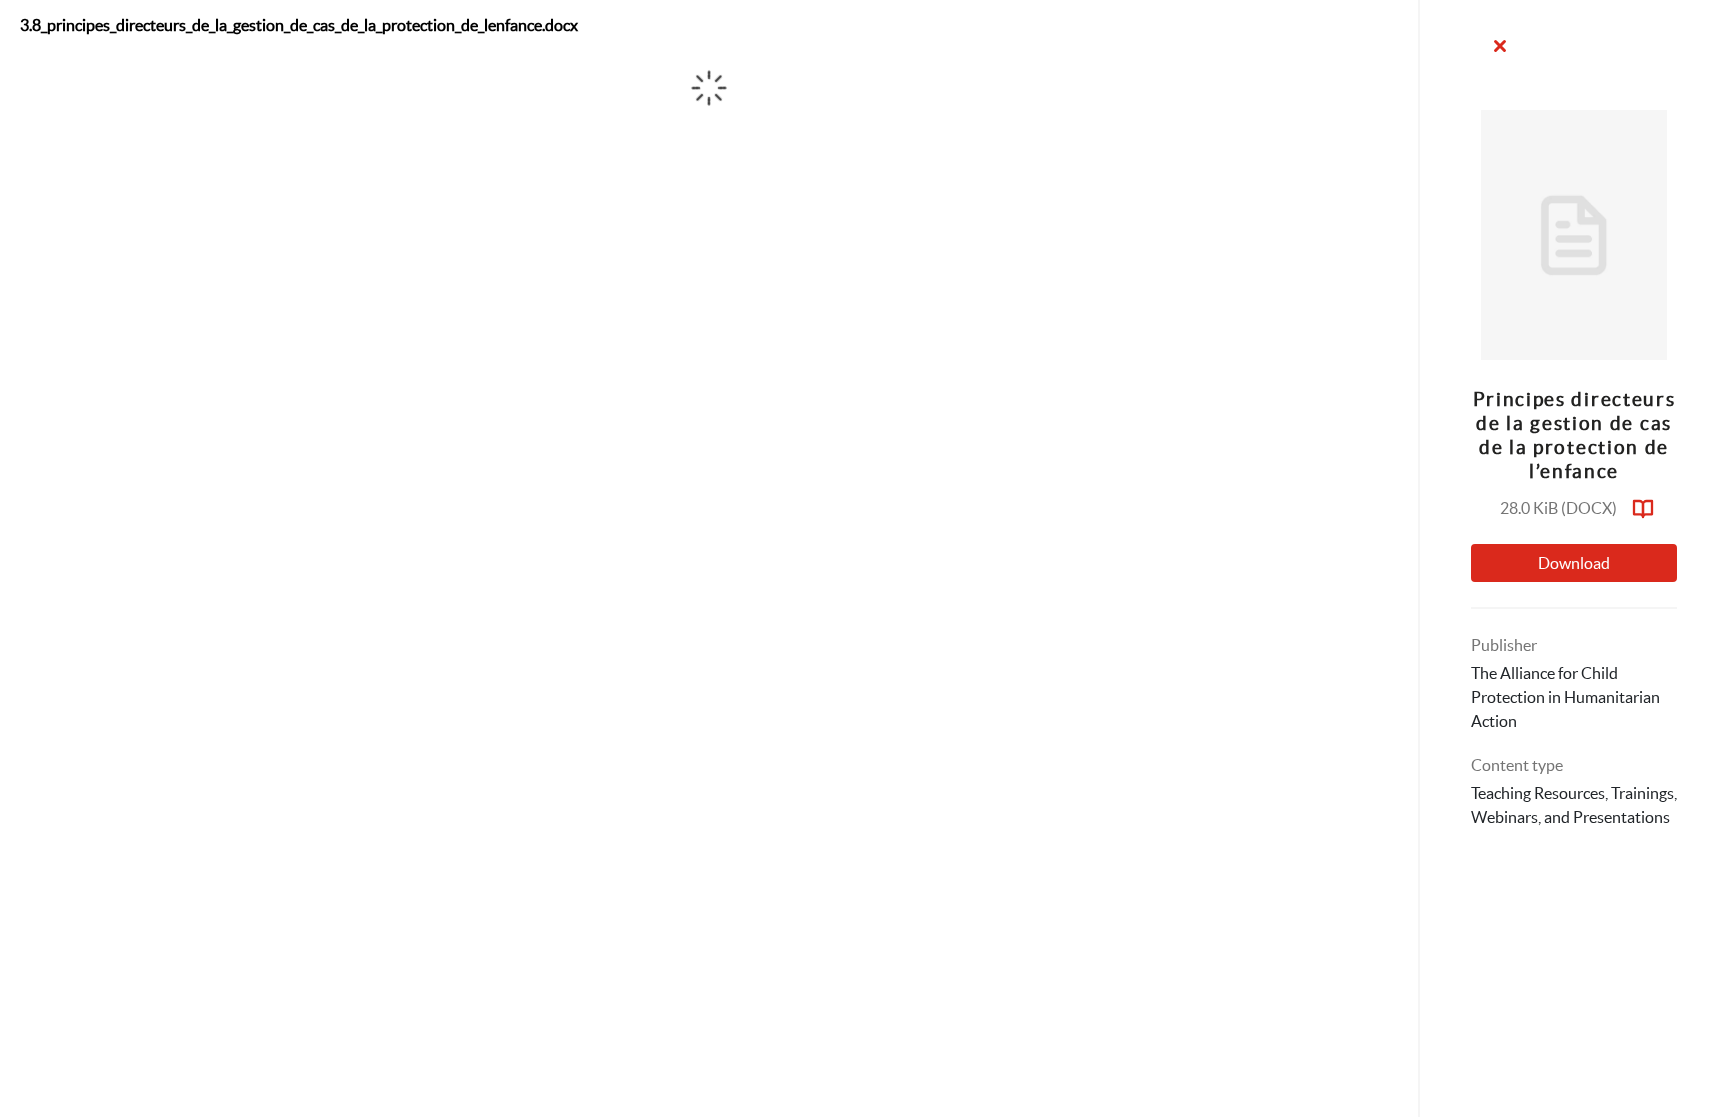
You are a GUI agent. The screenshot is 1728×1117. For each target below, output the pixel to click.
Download (1574, 563)
